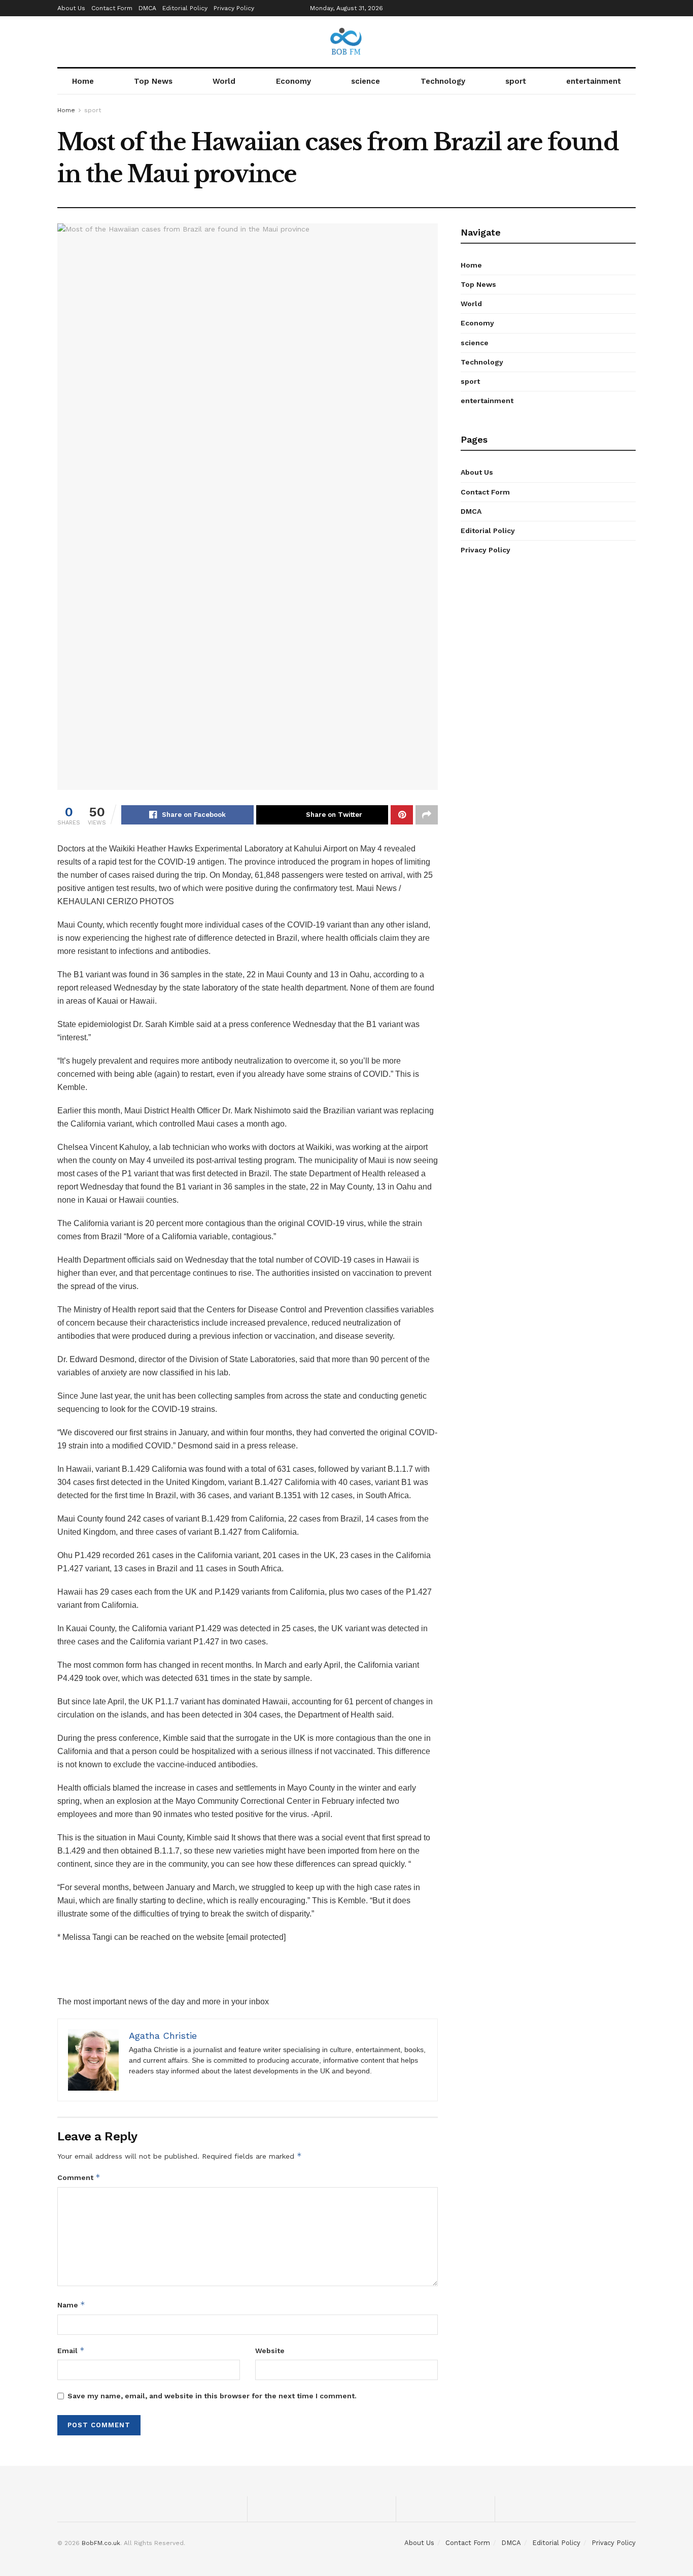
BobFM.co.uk (101, 2543)
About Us (71, 8)
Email (71, 2350)
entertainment (594, 81)
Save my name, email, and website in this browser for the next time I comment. (212, 2396)
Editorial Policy (185, 8)
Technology (443, 81)
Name (71, 2305)
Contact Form (112, 8)
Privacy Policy (234, 8)
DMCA (147, 8)
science (366, 81)
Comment (79, 2177)
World (224, 81)
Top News (153, 81)
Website (270, 2351)
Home (83, 81)
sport (516, 81)
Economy (293, 81)
